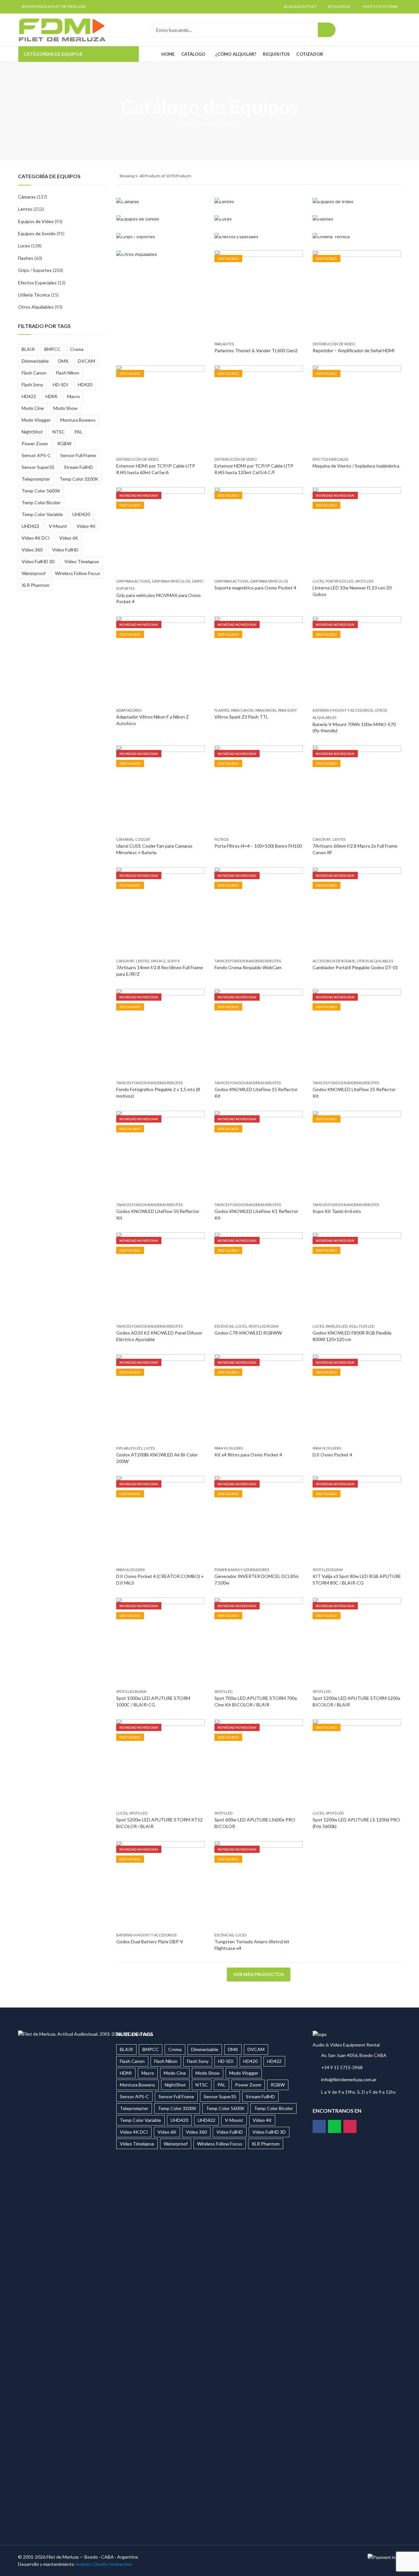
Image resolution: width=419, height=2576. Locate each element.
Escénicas (224, 1326)
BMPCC (52, 349)
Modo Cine (33, 408)
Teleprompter (36, 479)
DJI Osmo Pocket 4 (332, 1455)
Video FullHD (65, 550)
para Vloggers (229, 1448)
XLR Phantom (36, 585)
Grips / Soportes (35, 270)
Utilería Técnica (34, 295)
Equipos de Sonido (37, 233)
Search (327, 30)
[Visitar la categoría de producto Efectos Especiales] (259, 237)
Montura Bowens (78, 420)
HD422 (29, 396)
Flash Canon (34, 373)
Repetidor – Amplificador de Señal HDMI (354, 351)
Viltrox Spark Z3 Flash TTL (241, 717)
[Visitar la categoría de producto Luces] (259, 219)
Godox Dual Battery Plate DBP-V (150, 1942)
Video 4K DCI (36, 538)
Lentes (339, 839)
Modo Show (65, 408)
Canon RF (322, 839)
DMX (63, 361)
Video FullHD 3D (38, 561)
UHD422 (30, 526)
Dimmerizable (35, 361)
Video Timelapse (82, 561)
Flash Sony (32, 384)
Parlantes (224, 344)
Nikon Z (158, 961)
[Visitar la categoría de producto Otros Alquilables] (160, 254)
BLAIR (28, 349)
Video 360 (32, 550)
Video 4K (86, 526)
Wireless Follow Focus (78, 573)
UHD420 (81, 514)
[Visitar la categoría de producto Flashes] (357, 219)
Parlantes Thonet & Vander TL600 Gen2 (256, 351)
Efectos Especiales (330, 459)
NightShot (32, 432)
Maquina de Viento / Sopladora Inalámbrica (356, 466)
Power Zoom (35, 443)
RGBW (64, 443)
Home (186, 124)
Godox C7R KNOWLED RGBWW (248, 1333)
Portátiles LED (339, 581)
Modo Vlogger (36, 420)
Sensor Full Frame (78, 455)
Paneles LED (337, 1326)
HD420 (85, 384)
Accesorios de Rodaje (334, 961)
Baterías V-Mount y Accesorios (343, 710)
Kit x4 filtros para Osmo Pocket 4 (248, 1455)
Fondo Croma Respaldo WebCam (248, 968)
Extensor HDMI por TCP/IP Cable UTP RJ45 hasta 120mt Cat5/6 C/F (254, 469)
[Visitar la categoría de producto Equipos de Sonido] (160, 219)
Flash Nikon (68, 373)
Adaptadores (129, 710)
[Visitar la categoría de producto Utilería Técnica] (357, 237)
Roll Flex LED (362, 1326)
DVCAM (86, 361)
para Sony (287, 710)
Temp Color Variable (42, 514)
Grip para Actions (133, 581)
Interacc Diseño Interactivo (104, 2564)
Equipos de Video (36, 221)
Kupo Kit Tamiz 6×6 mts (337, 1211)
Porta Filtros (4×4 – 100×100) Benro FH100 (258, 846)
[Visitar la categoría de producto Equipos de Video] (357, 202)
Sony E (173, 961)
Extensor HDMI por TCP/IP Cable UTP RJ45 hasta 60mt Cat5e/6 (156, 469)
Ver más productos (259, 1974)
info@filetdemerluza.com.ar (349, 2079)
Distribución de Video (334, 344)
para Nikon (266, 710)
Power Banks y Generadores (242, 1570)
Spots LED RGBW (264, 1326)
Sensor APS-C (36, 455)
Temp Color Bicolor (41, 502)
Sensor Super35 (38, 467)
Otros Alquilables (375, 961)
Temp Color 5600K (41, 491)
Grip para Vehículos (171, 581)
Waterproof (34, 573)
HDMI (52, 396)
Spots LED (364, 581)
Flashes (222, 710)
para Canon (242, 710)
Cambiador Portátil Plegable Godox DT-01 (355, 968)
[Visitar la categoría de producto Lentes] (259, 202)
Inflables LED (129, 1448)
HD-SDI (61, 384)
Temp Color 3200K (79, 479)
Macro (73, 396)
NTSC (59, 432)
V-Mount (58, 526)
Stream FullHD (78, 467)
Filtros (221, 839)
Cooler (143, 839)
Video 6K (69, 538)
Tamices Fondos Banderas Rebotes (248, 961)
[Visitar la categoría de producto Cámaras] (160, 202)
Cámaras (125, 839)
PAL (78, 432)
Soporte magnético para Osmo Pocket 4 (255, 588)
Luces (318, 581)
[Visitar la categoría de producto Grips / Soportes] (160, 237)
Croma (77, 349)
